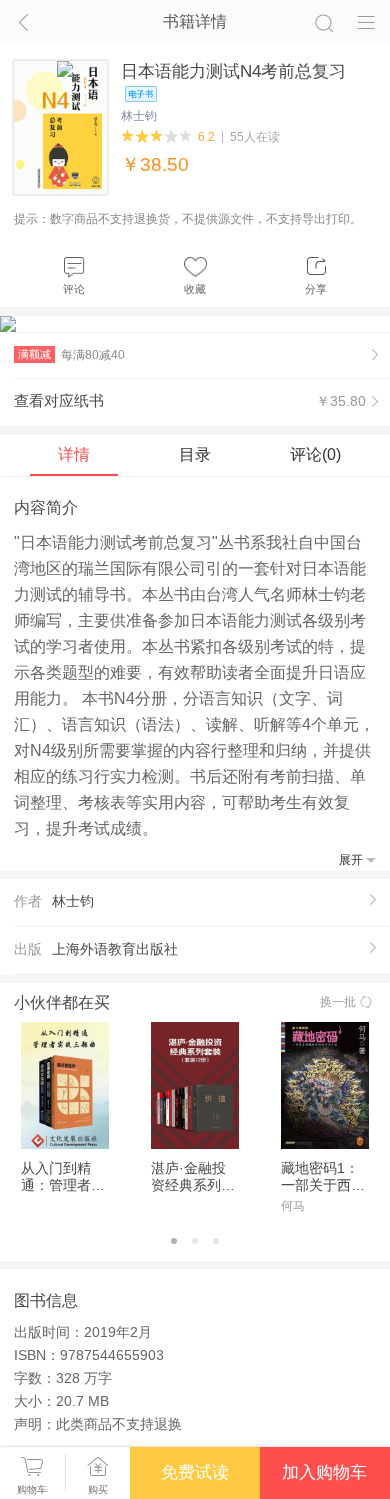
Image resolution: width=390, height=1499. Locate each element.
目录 (195, 454)
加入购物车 (324, 1472)
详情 (74, 454)
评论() (315, 454)
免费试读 (195, 1472)
